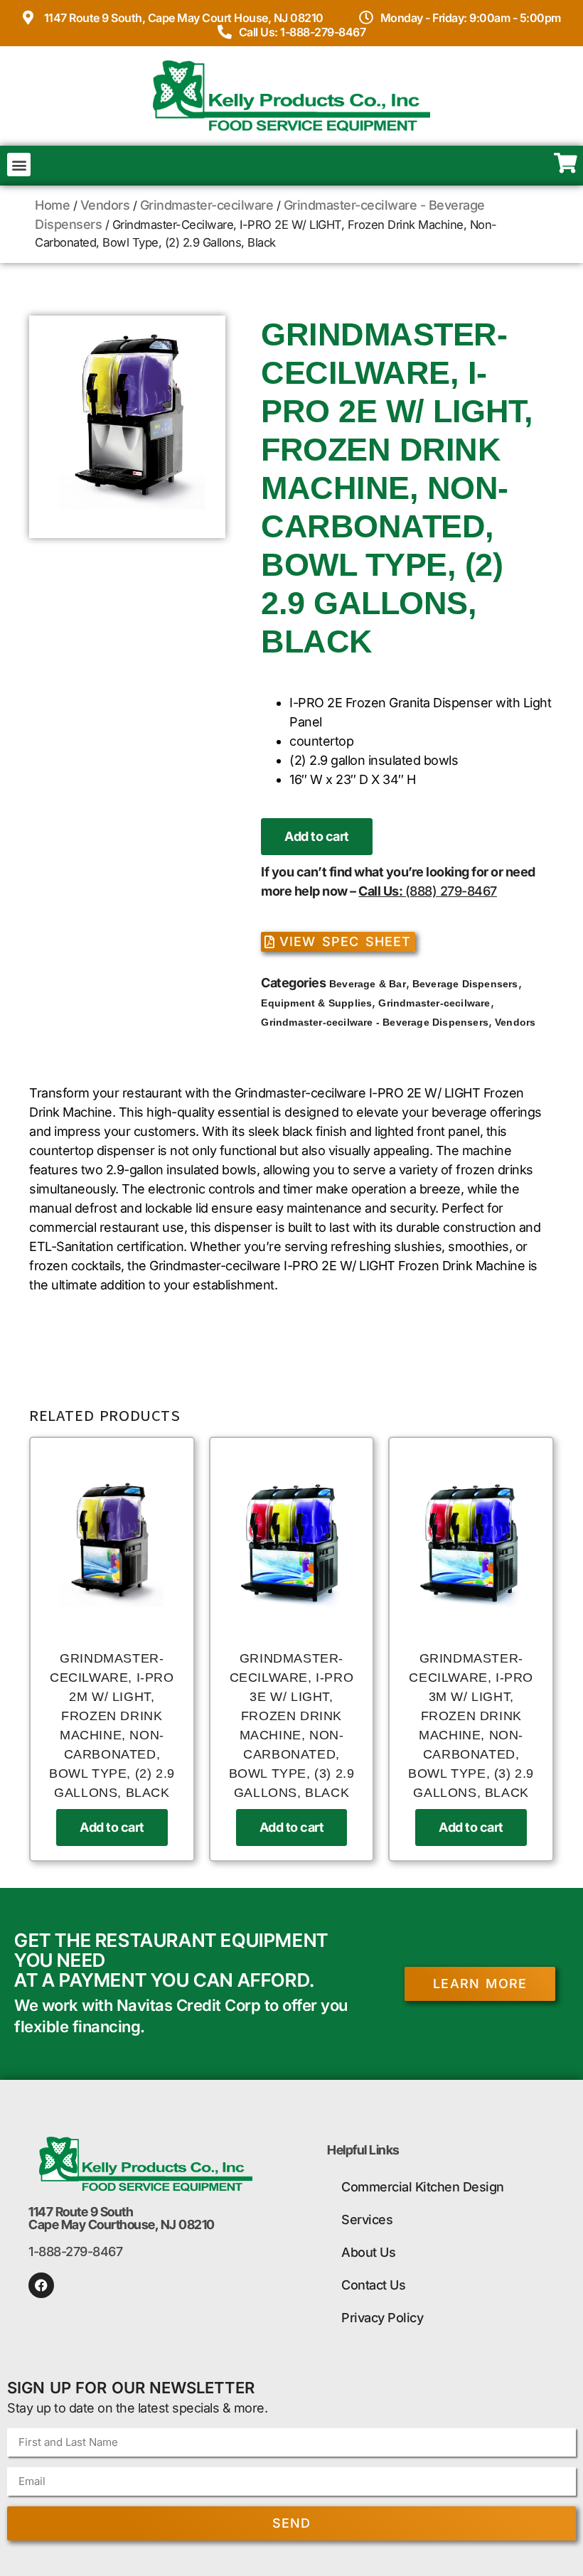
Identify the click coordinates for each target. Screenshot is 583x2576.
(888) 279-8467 (451, 891)
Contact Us (373, 2285)
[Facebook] (41, 2285)
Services (367, 2220)
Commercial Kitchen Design (423, 2187)
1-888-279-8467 (75, 2252)
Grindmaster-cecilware (207, 205)
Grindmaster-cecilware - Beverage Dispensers (375, 1022)
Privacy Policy (382, 2318)
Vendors (105, 205)
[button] (19, 165)
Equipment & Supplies (316, 1003)
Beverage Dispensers (465, 984)
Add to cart (317, 836)
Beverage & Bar (368, 984)
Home (52, 205)
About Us (368, 2252)
